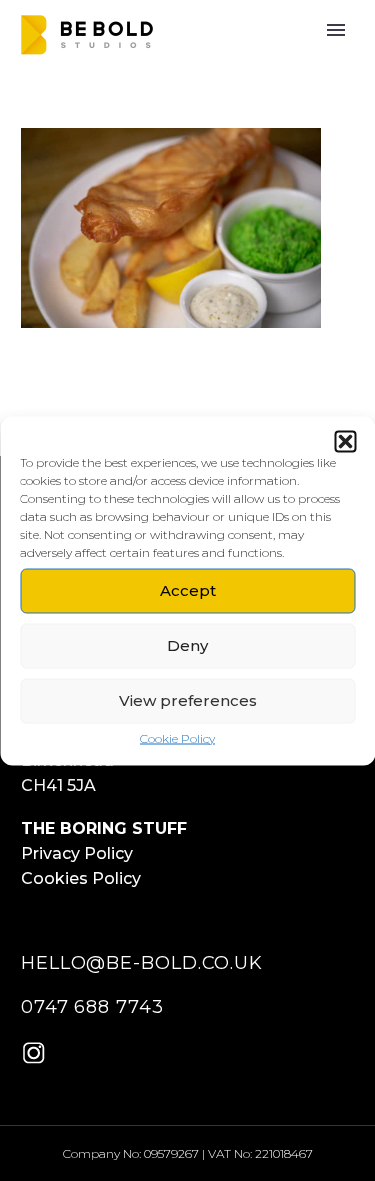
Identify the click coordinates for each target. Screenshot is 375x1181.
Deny (187, 645)
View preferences (188, 700)
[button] (345, 441)
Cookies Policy (81, 878)
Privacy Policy (77, 853)
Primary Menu (336, 30)
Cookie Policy (177, 737)
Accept (188, 590)
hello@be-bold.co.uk (142, 963)
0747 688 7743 (92, 1007)
